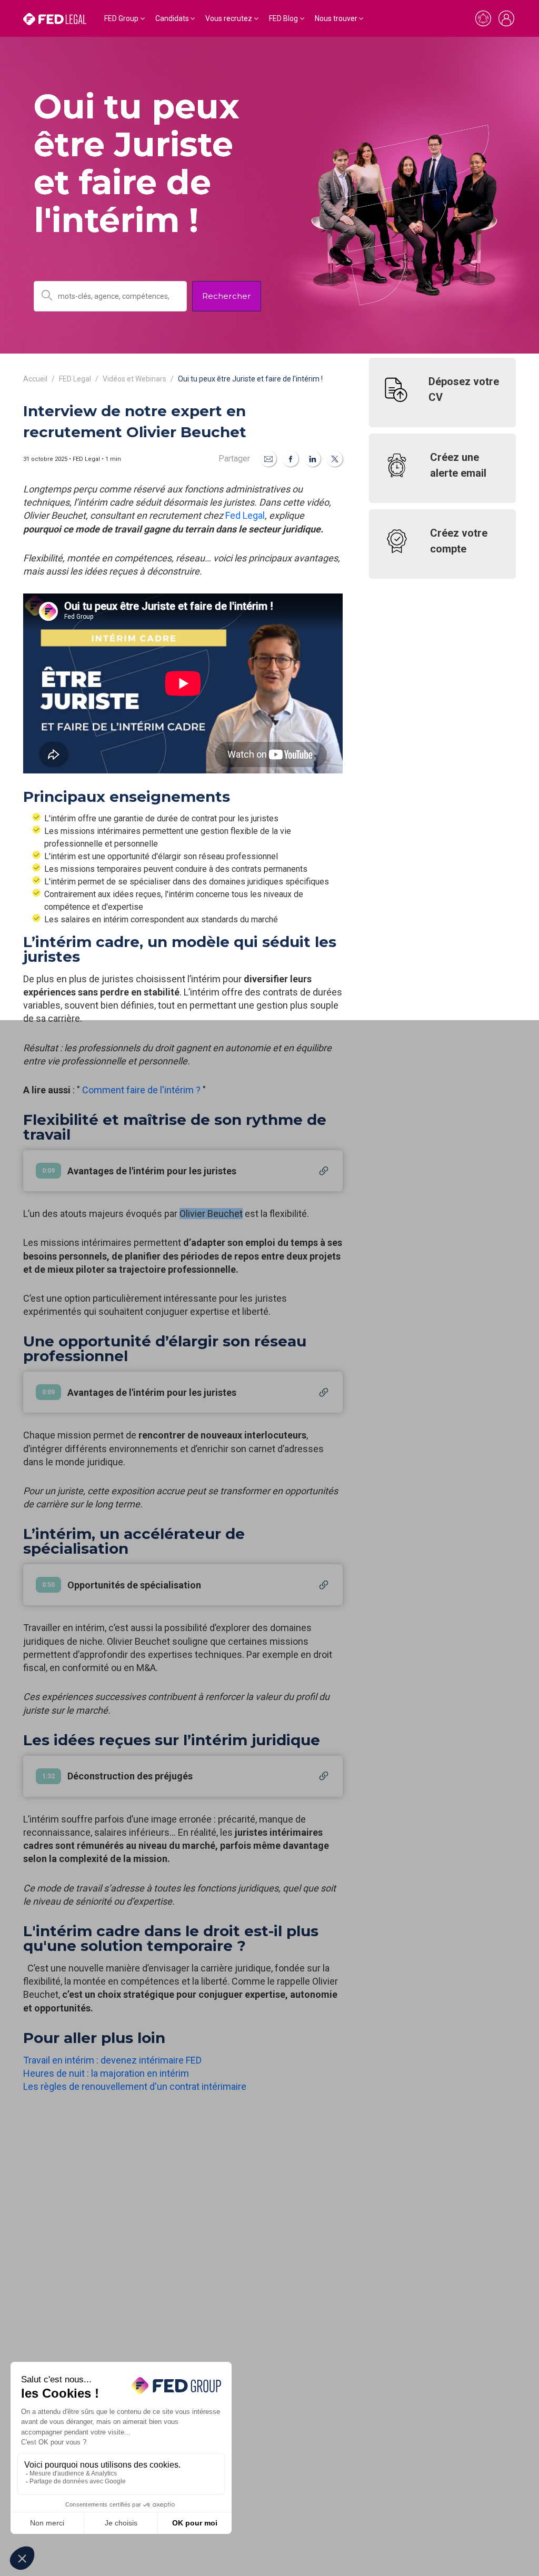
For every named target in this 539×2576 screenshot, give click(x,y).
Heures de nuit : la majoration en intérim (106, 2073)
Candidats (172, 18)
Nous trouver (336, 18)
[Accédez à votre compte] (506, 18)
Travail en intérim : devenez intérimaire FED (112, 2060)
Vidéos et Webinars (134, 379)
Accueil (35, 379)
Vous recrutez (229, 18)
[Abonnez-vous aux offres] (483, 18)
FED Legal (75, 379)
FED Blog (283, 18)
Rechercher (227, 296)
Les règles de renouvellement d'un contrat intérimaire (135, 2086)
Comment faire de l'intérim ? (141, 1090)
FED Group (121, 18)
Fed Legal (245, 515)
